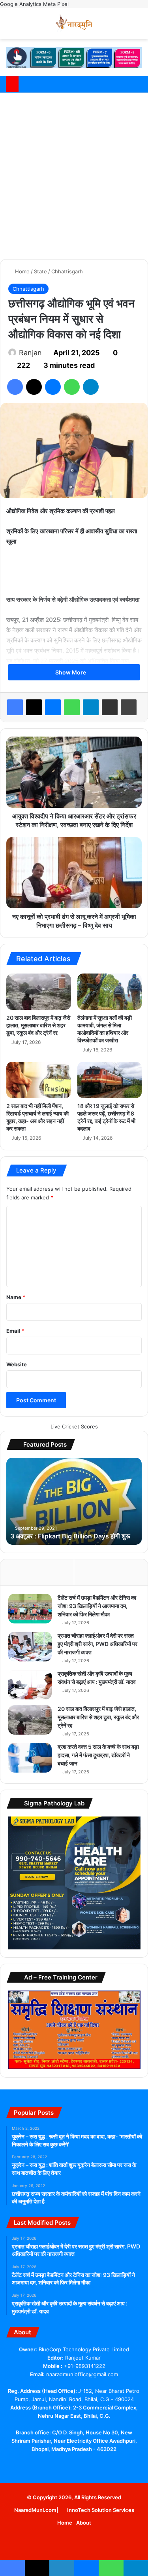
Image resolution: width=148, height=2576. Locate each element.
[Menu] (138, 27)
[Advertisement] (74, 175)
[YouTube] (69, 2464)
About (84, 2523)
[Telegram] (91, 387)
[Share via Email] (110, 707)
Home (22, 271)
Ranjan (30, 353)
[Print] (129, 707)
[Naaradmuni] (74, 24)
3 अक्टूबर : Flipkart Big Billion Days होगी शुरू (70, 1536)
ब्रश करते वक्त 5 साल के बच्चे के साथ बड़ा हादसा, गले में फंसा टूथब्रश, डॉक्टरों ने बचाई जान (98, 1755)
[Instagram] (98, 2464)
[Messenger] (53, 387)
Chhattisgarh (67, 271)
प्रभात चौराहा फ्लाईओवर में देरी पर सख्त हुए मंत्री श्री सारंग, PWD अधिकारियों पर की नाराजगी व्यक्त (97, 1644)
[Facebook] (15, 387)
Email (15, 1331)
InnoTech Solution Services (101, 2510)
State (40, 271)
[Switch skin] (124, 27)
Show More (71, 672)
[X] (34, 387)
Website (17, 1364)
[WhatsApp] (72, 387)
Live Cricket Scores (74, 1426)
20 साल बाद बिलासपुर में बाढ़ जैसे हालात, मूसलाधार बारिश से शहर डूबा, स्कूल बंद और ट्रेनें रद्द (38, 1025)
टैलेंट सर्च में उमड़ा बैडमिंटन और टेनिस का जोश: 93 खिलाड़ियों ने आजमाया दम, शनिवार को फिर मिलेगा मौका (97, 1606)
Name (16, 1297)
